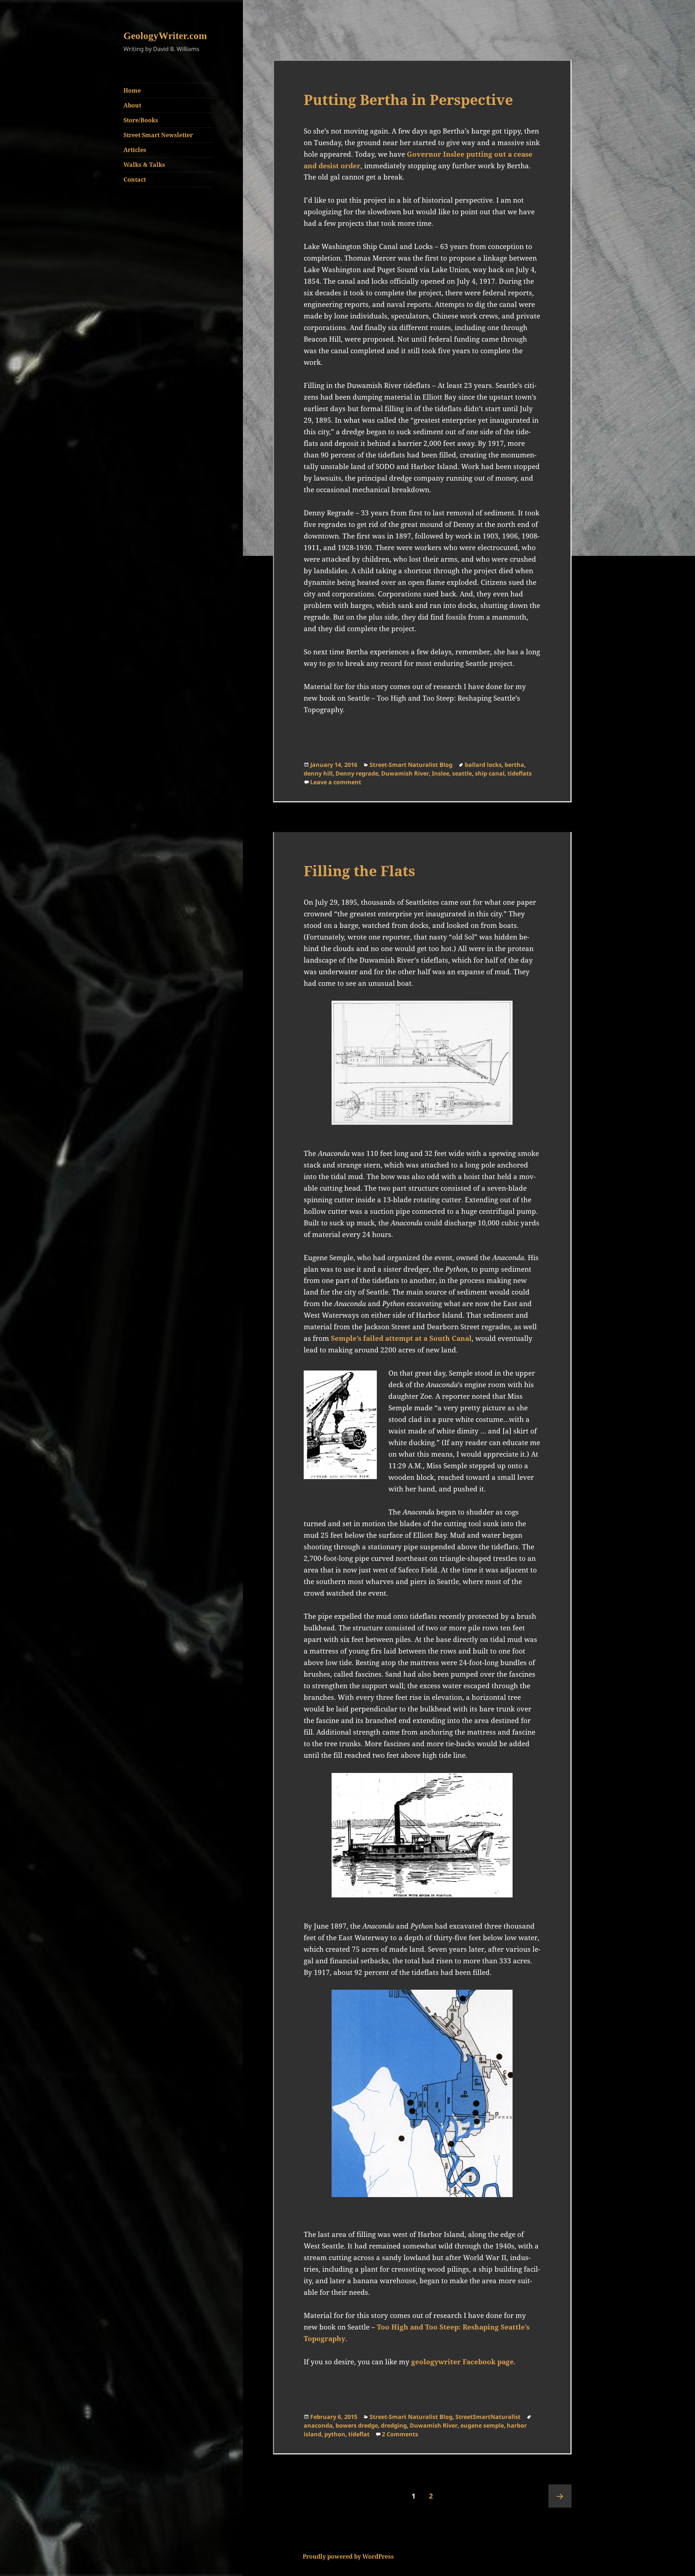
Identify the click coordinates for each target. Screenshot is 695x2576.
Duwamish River (405, 773)
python (335, 2434)
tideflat (359, 2434)
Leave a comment (336, 782)
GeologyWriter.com (165, 36)
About (132, 105)
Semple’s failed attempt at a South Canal (401, 1338)
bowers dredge (357, 2425)
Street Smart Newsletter (158, 135)
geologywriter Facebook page (462, 2362)
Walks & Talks (144, 165)
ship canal (490, 773)
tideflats (520, 773)
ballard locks (483, 765)
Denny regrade (357, 773)
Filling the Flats (359, 871)
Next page (560, 2496)
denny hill (318, 773)
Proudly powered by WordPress (348, 2556)
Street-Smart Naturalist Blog (411, 765)
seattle (462, 773)
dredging (394, 2425)
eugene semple (482, 2425)
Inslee (441, 773)
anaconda (318, 2425)
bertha (514, 765)
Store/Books (141, 120)
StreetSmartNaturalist (488, 2417)
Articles (135, 150)
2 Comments (400, 2434)
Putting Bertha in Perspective (408, 99)
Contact (135, 180)
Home (132, 90)
